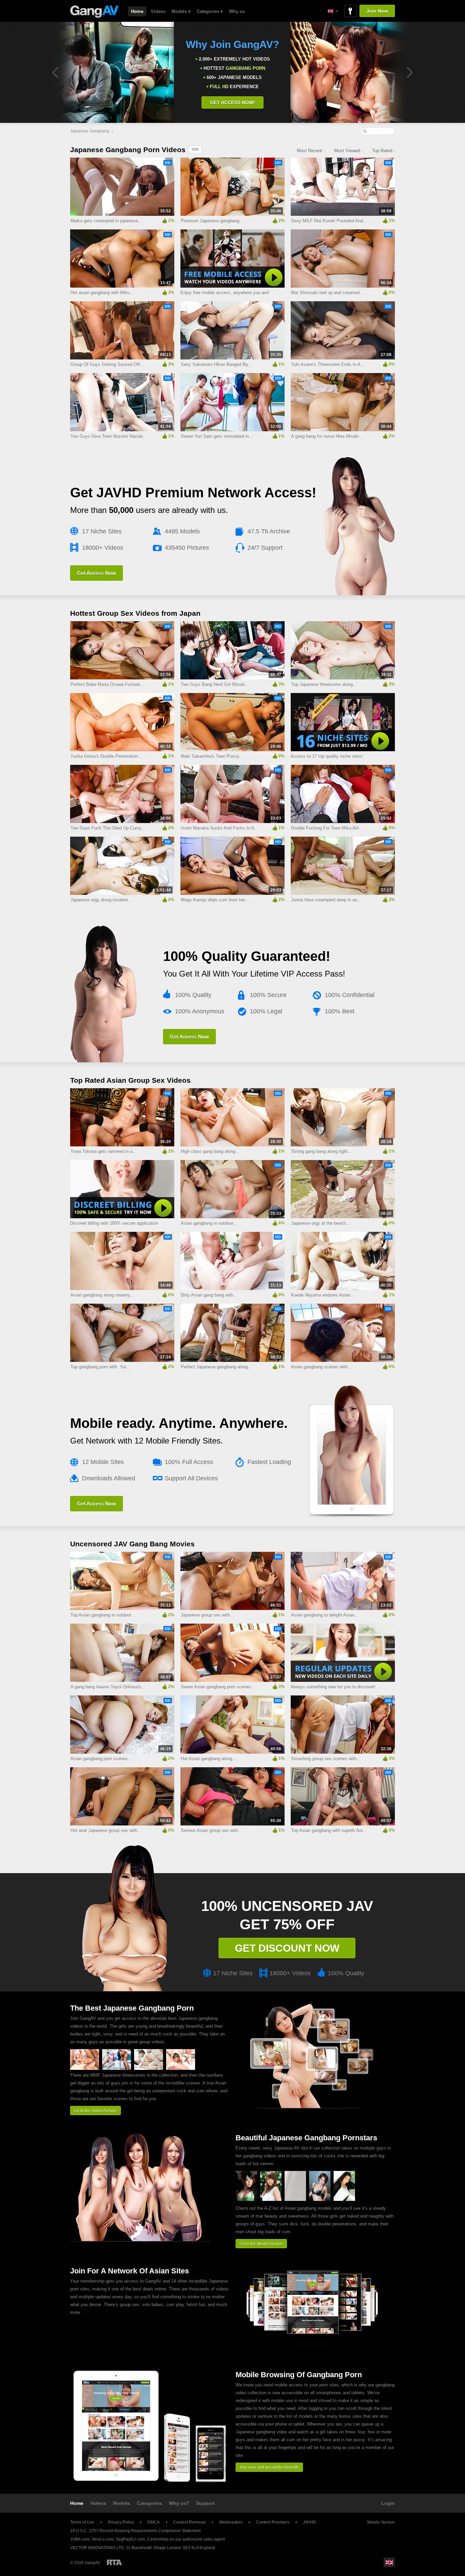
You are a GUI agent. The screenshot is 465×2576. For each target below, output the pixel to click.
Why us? (179, 2503)
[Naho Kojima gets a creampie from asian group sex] (181, 2068)
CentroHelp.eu (161, 2539)
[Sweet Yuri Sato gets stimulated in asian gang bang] (117, 2068)
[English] (333, 11)
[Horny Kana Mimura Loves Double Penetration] (149, 2068)
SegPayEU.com (130, 2539)
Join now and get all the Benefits (269, 2467)
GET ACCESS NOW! (233, 102)
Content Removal (189, 2522)
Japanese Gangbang (90, 131)
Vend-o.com (103, 2539)
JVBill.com (80, 2539)
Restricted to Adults (114, 2562)
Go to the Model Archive (261, 2244)
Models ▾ (181, 11)
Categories (149, 2503)
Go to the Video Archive (95, 2111)
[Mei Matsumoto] (344, 2200)
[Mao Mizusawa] (320, 2200)
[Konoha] (295, 2200)
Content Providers (273, 2522)
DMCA (154, 2522)
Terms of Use (82, 2522)
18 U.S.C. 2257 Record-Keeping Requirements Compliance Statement (135, 2531)
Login (388, 2503)
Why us (237, 11)
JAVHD (310, 2522)
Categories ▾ (210, 11)
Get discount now (287, 1948)
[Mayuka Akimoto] (271, 2200)
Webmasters (231, 2522)
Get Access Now (97, 573)
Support (205, 2503)
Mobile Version (381, 2522)
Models (122, 2503)
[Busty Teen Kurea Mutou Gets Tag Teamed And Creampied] (85, 2068)
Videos (158, 11)
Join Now (377, 11)
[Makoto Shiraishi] (246, 2200)
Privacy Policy (121, 2522)
